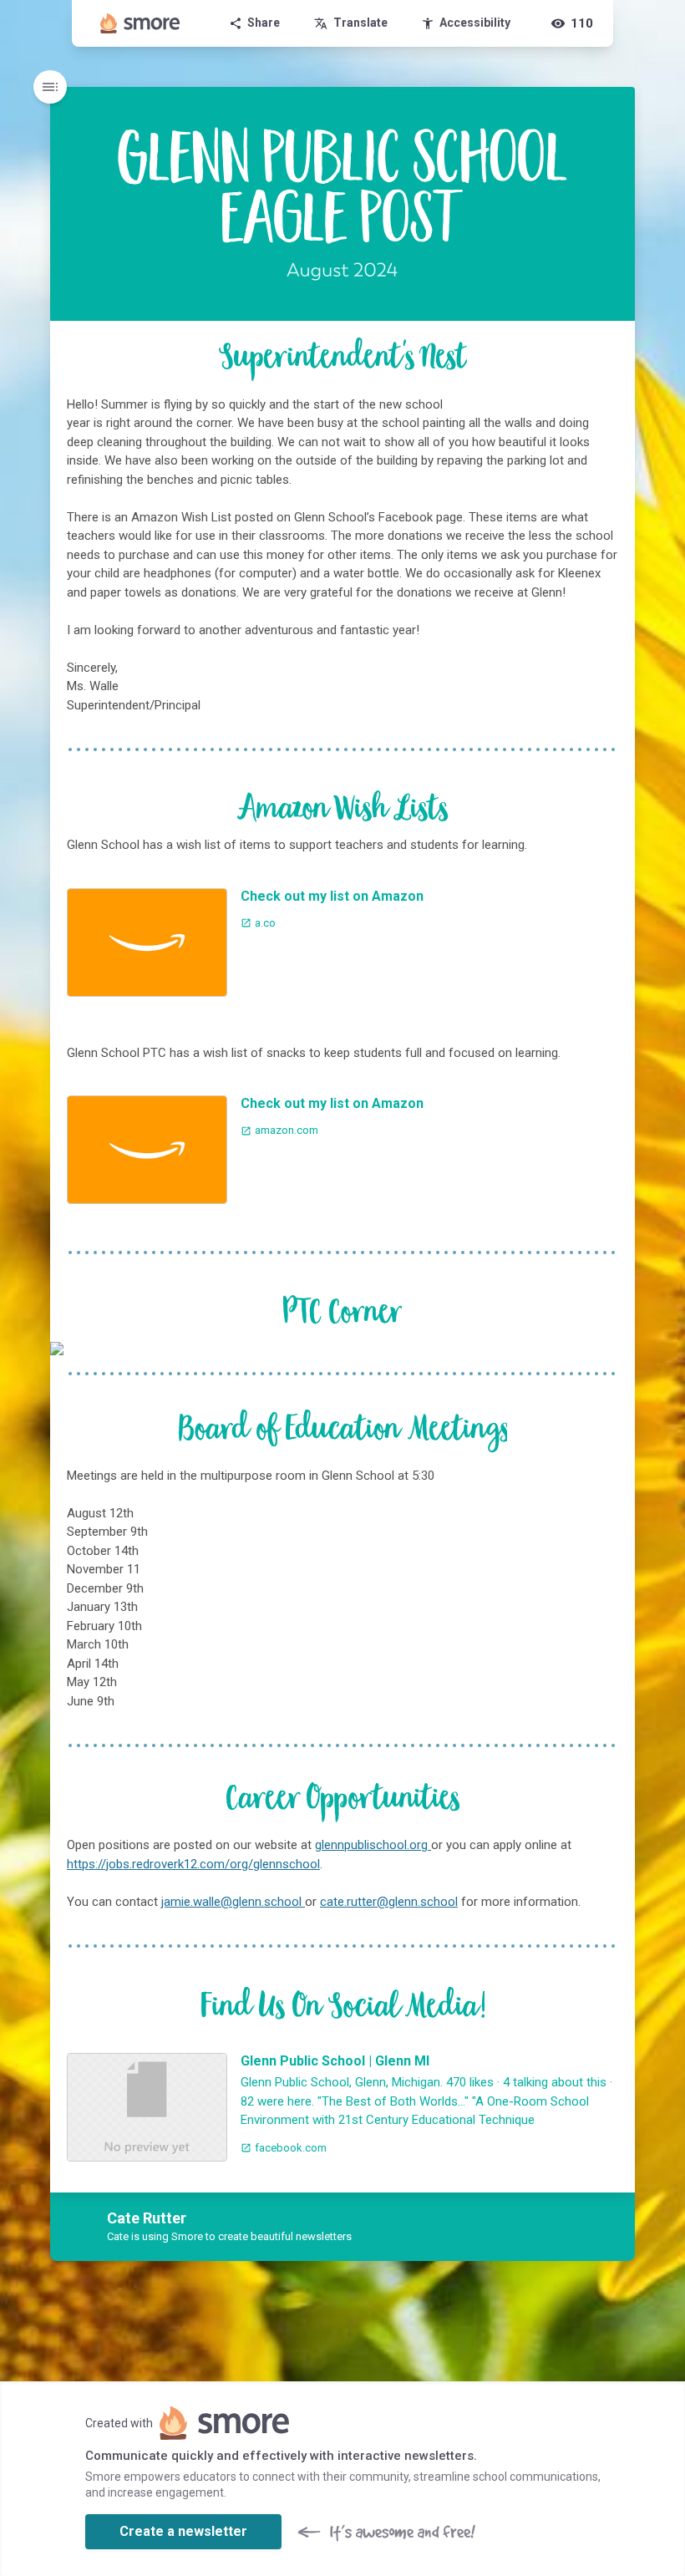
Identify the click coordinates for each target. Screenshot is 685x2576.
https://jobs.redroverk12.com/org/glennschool (193, 1864)
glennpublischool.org (373, 1845)
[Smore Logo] (140, 23)
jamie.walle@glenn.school (233, 1902)
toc (50, 87)
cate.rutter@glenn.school (389, 1902)
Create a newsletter (183, 2531)
